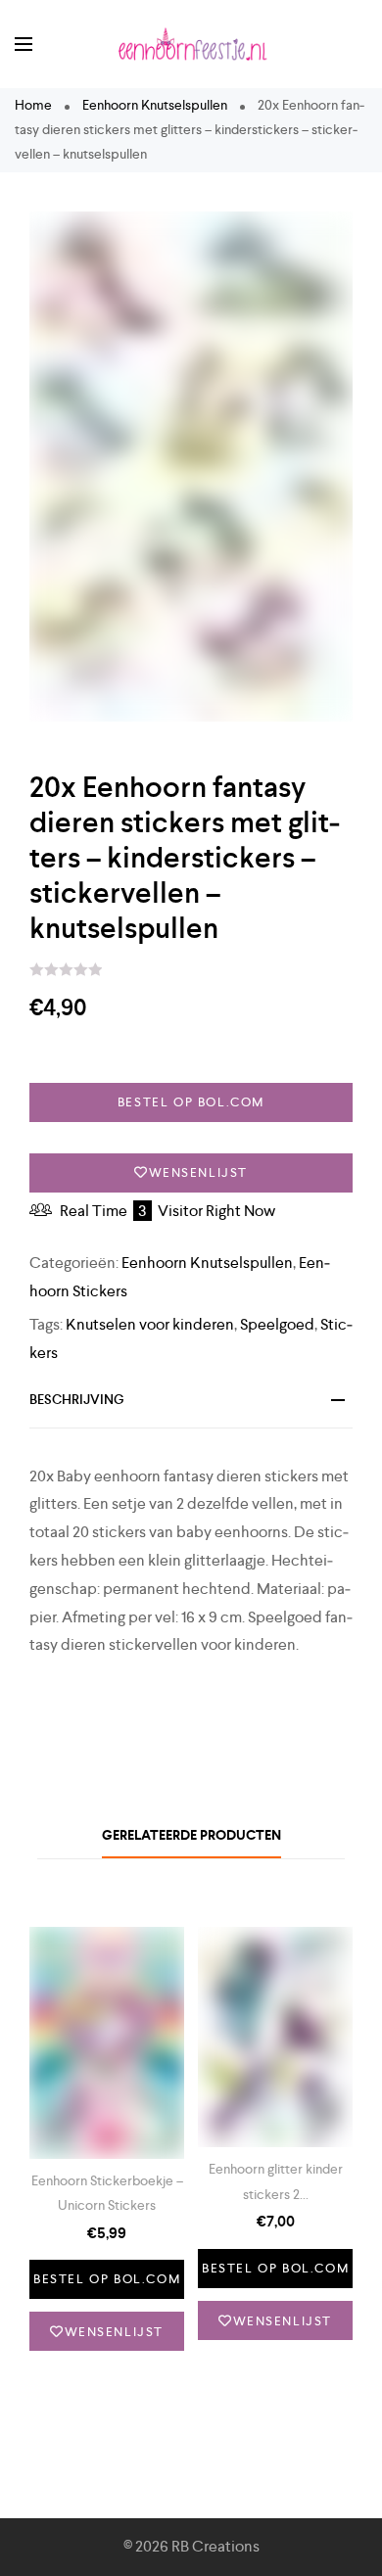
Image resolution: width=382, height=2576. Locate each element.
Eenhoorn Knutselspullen (155, 105)
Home (33, 105)
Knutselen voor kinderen (150, 1324)
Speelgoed (277, 1324)
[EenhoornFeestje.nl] (191, 44)
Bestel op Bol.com (191, 1102)
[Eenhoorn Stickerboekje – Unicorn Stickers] (107, 2043)
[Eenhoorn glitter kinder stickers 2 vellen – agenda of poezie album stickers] (275, 2037)
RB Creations (215, 2546)
